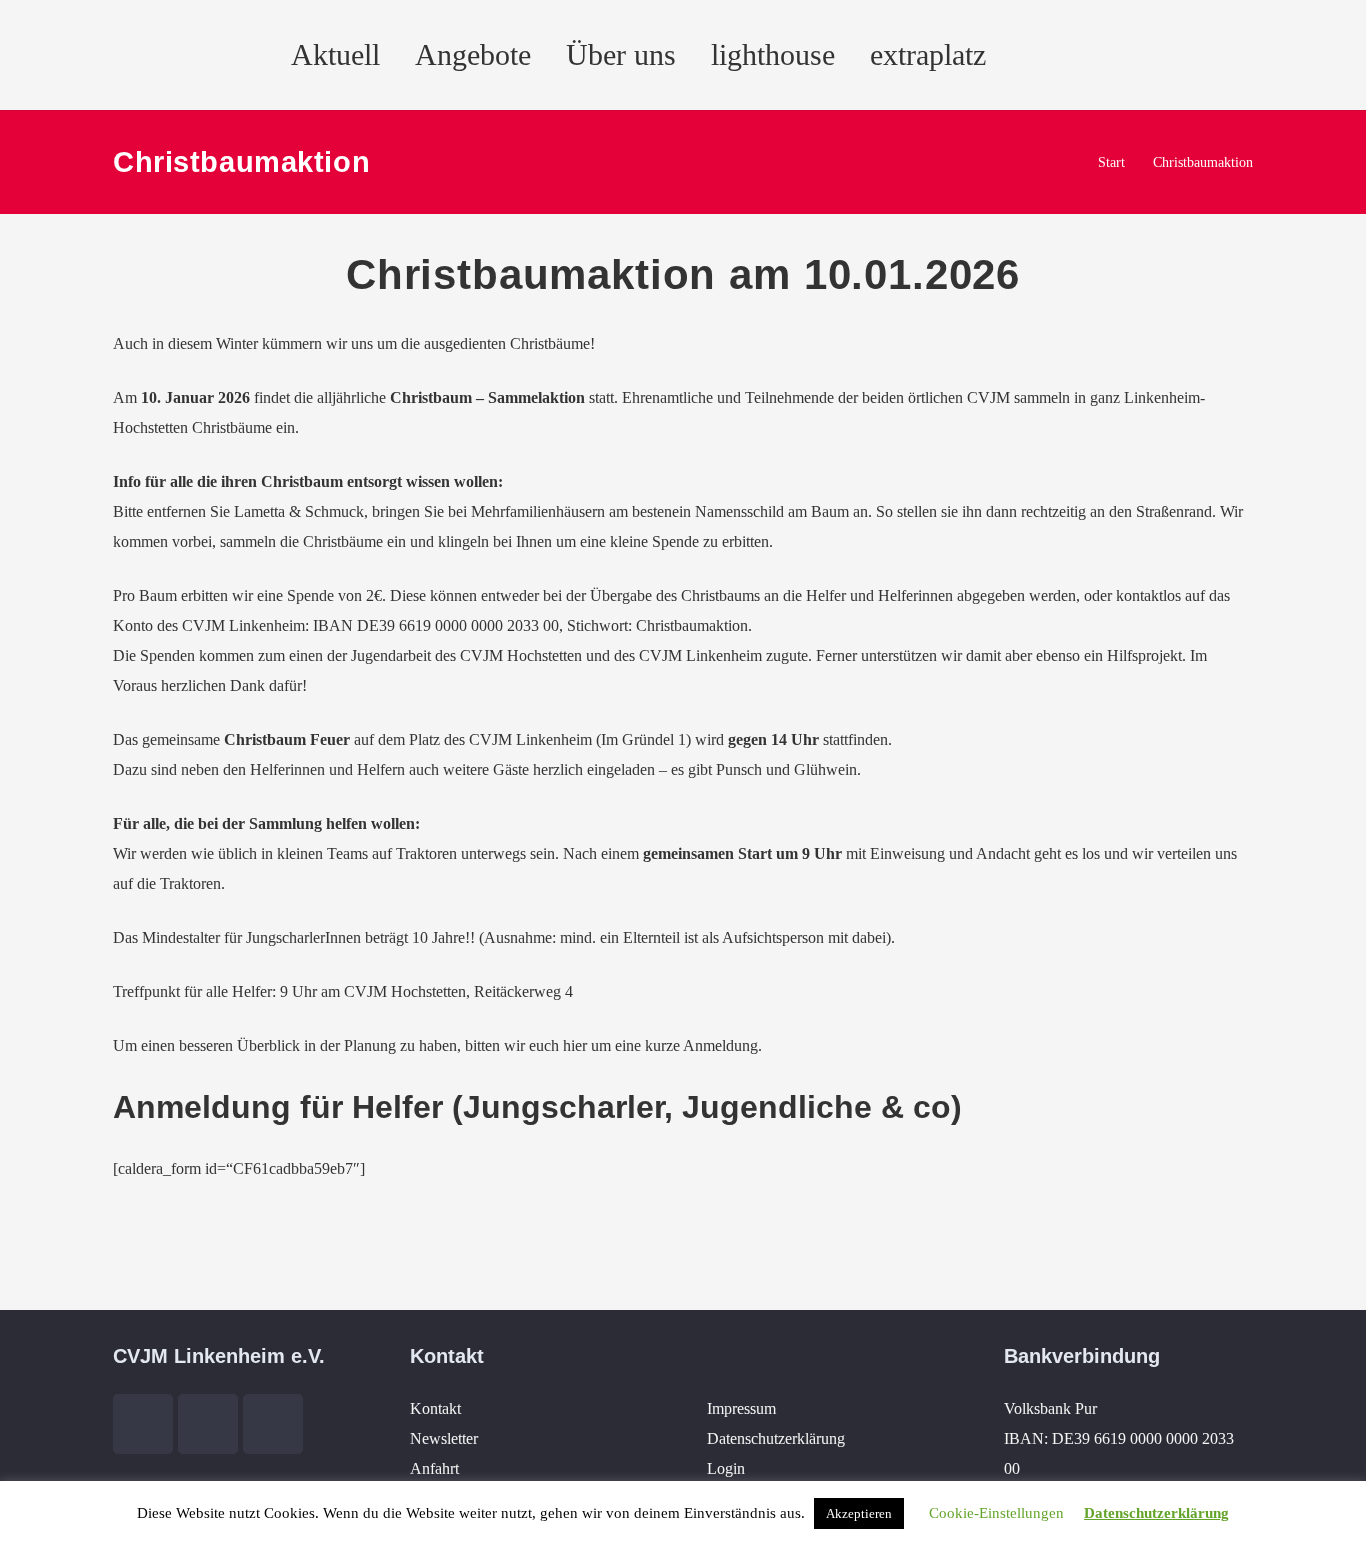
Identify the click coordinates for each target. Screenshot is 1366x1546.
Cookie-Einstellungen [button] (996, 1513)
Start (1111, 162)
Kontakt (435, 1408)
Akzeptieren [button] (859, 1513)
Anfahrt (434, 1468)
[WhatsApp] (1301, 55)
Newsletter (444, 1438)
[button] (1023, 55)
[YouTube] (1201, 55)
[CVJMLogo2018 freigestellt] (140, 64)
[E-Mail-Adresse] (1101, 55)
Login (726, 1468)
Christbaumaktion (1203, 162)
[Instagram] (1251, 55)
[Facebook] (1151, 55)
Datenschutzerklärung (776, 1438)
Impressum (741, 1408)
